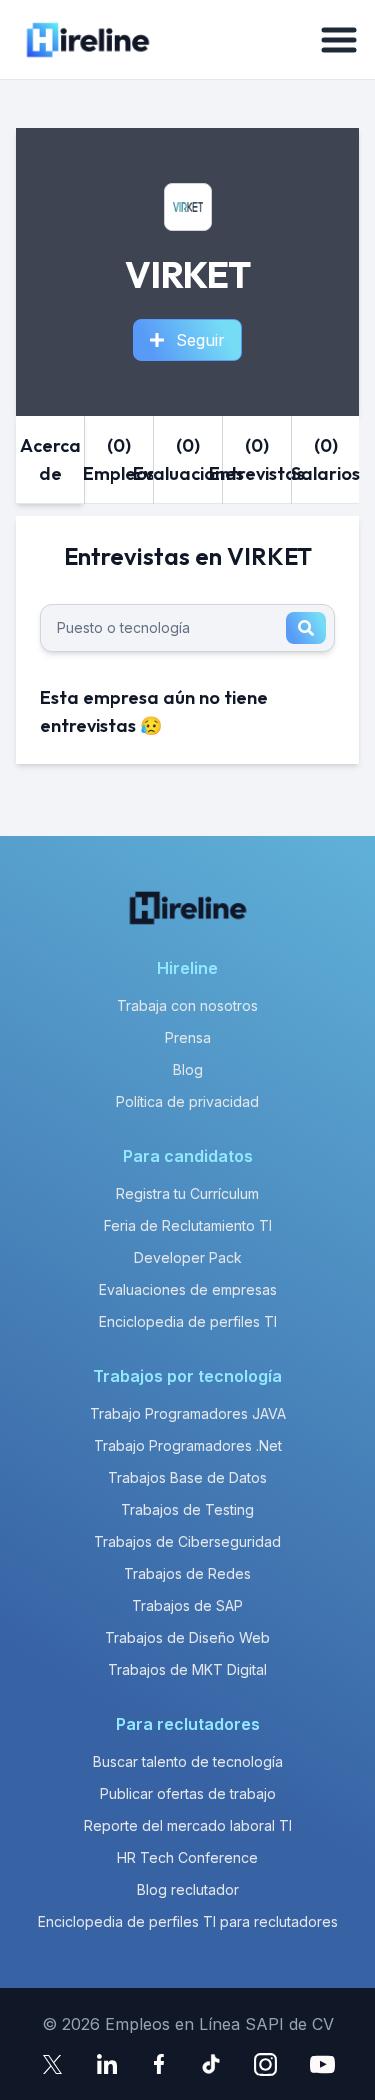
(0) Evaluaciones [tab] (188, 459)
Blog (188, 1069)
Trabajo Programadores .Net (188, 1445)
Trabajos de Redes (187, 1573)
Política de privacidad (187, 1101)
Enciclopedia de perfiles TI (188, 1321)
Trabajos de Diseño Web (187, 1637)
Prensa (188, 1037)
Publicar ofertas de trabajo (188, 1793)
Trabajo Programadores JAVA (188, 1413)
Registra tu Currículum (187, 1193)
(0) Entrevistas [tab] (257, 459)
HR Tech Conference (187, 1857)
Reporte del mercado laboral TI (188, 1825)
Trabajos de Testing (187, 1509)
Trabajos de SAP (187, 1605)
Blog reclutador (188, 1889)
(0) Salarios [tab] (326, 459)
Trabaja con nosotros (187, 1005)
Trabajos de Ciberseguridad (187, 1541)
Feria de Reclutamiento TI (188, 1225)
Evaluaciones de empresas (188, 1289)
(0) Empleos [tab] (119, 459)
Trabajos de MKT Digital (187, 1669)
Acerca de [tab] (50, 459)
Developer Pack (188, 1257)
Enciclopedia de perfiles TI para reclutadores (188, 1921)
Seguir (200, 340)
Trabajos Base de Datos (187, 1477)
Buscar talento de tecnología (188, 1761)
